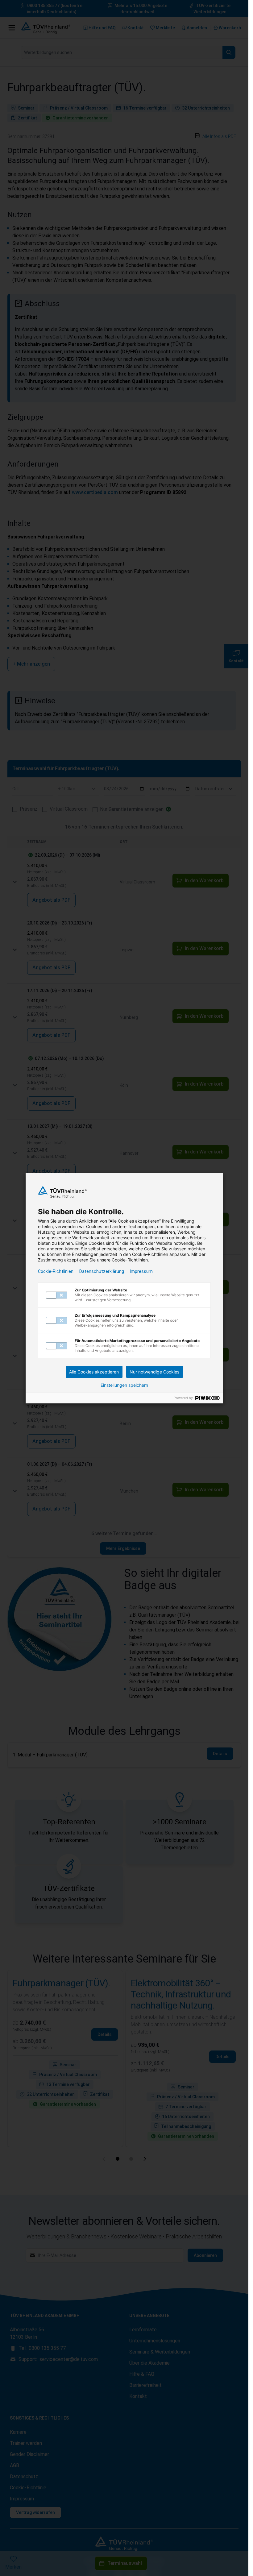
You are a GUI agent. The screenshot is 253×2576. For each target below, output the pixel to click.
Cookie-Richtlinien (56, 1271)
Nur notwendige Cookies (154, 1372)
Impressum (141, 1271)
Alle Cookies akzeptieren (94, 1372)
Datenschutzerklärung (102, 1271)
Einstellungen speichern (124, 1385)
